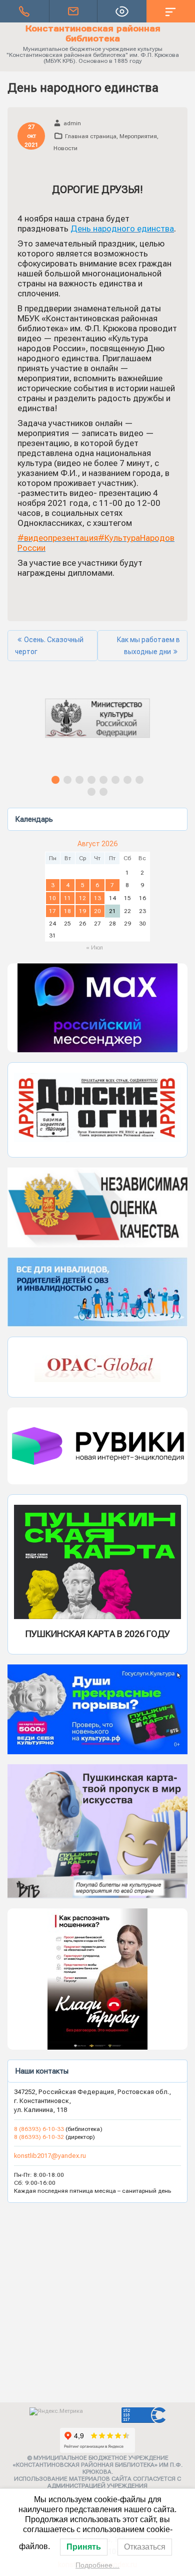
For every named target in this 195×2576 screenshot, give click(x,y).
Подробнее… (97, 2565)
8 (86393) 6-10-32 (39, 2137)
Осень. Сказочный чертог (49, 646)
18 (67, 911)
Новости (65, 148)
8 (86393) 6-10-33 (40, 2129)
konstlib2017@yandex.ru (50, 2156)
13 (97, 898)
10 (52, 898)
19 (82, 911)
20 (97, 911)
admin (72, 123)
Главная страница (91, 136)
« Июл (94, 947)
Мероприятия (138, 136)
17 (52, 911)
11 (67, 898)
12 (82, 898)
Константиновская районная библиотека (93, 33)
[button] (97, 727)
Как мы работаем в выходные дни (148, 646)
